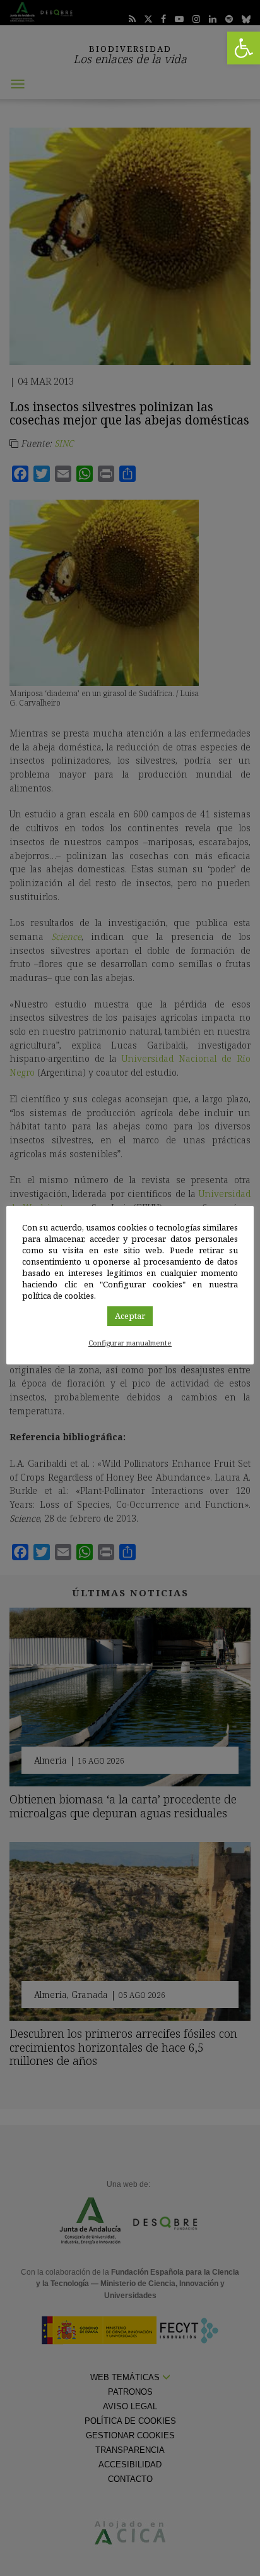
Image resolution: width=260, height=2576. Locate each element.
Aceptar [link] (130, 1316)
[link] (244, 48)
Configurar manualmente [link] (130, 1343)
